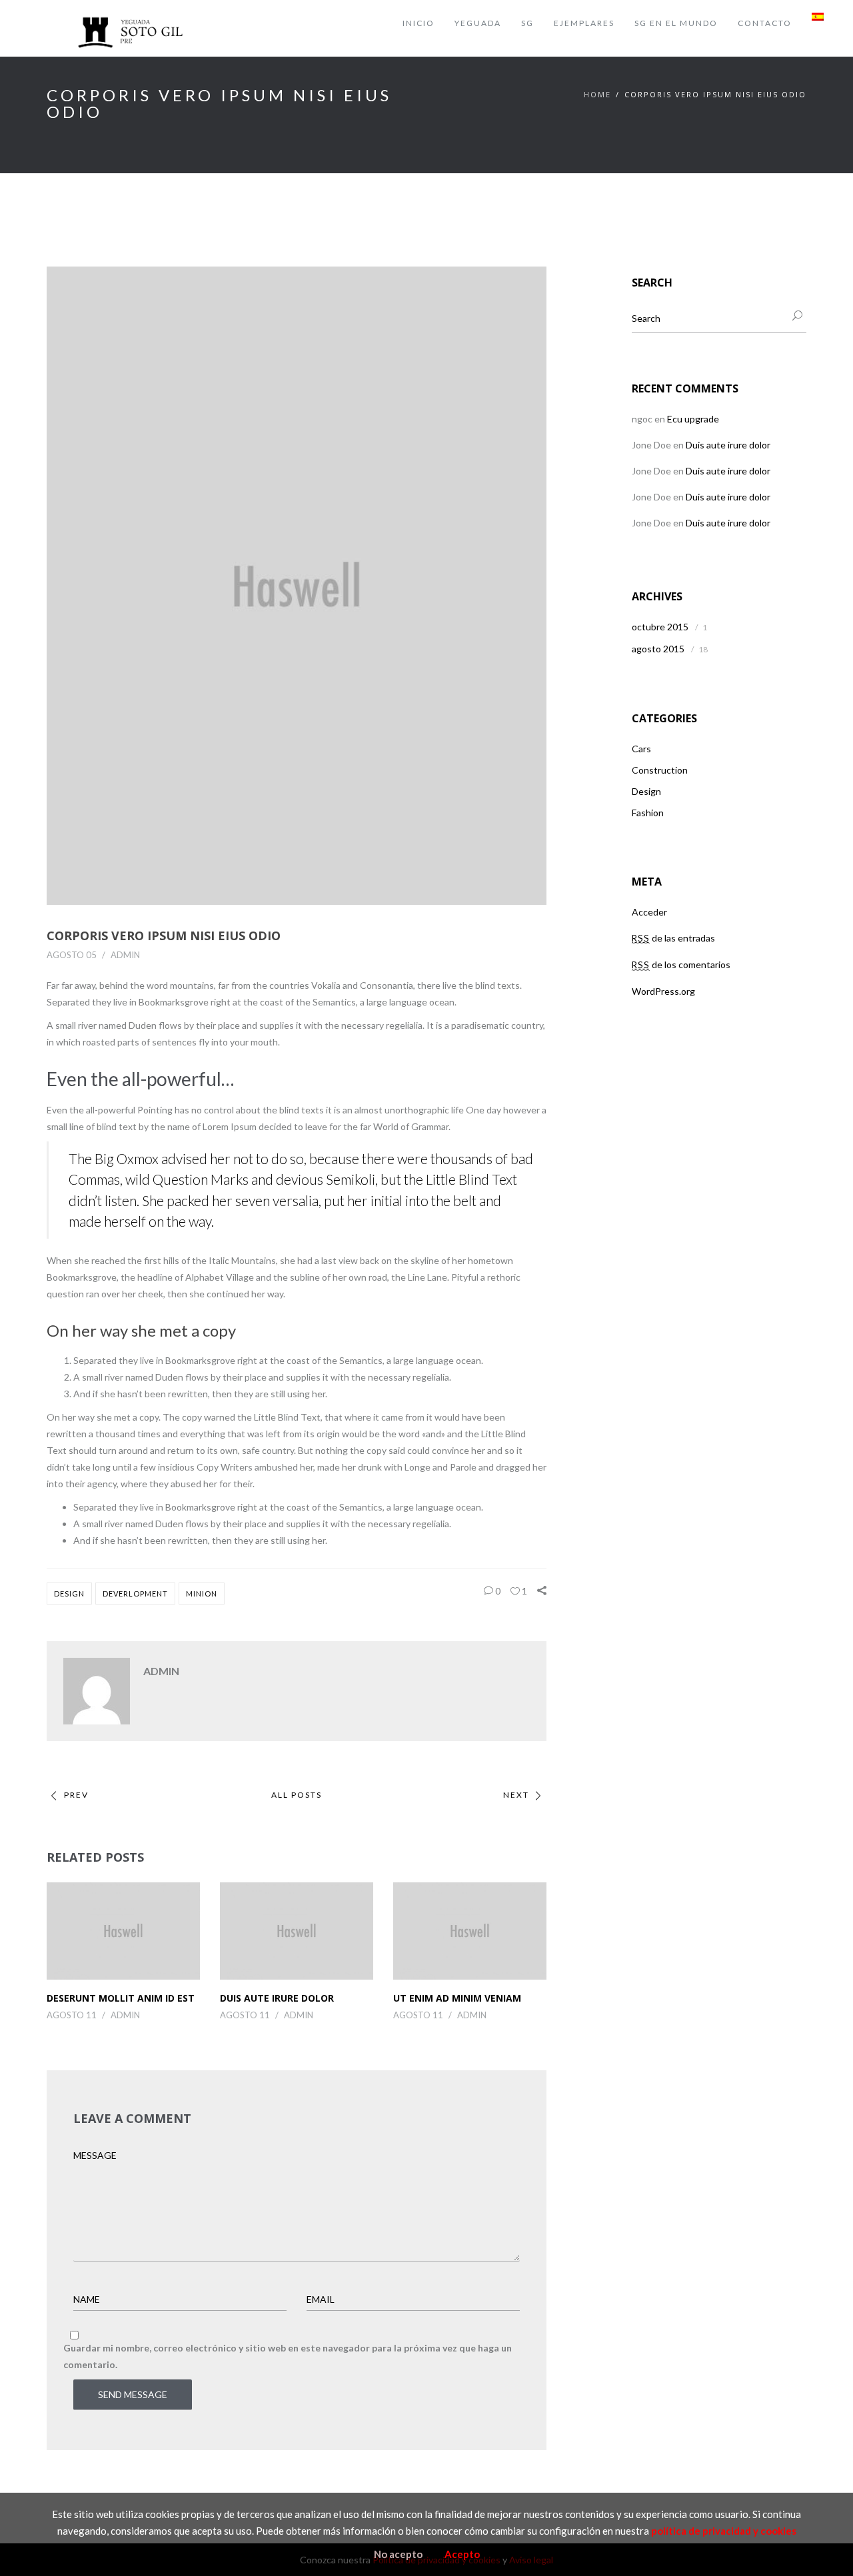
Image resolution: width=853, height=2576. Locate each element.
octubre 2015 (660, 627)
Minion (202, 1594)
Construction (660, 770)
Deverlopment (135, 1594)
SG (527, 23)
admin (125, 955)
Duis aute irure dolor (277, 1998)
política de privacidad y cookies (724, 2531)
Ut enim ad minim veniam (457, 1998)
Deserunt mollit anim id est (121, 1998)
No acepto (398, 2554)
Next (516, 1795)
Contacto (765, 23)
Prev (76, 1795)
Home (597, 94)
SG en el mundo (676, 23)
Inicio (419, 23)
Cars (641, 749)
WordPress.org (663, 991)
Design (69, 1594)
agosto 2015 (658, 649)
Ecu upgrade (693, 419)
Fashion (648, 813)
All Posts (297, 1795)
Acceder (649, 912)
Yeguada (478, 23)
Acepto (462, 2554)
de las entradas (673, 938)
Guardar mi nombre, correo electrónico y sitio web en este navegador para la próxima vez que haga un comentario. (288, 2356)
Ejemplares (584, 23)
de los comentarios (681, 965)
